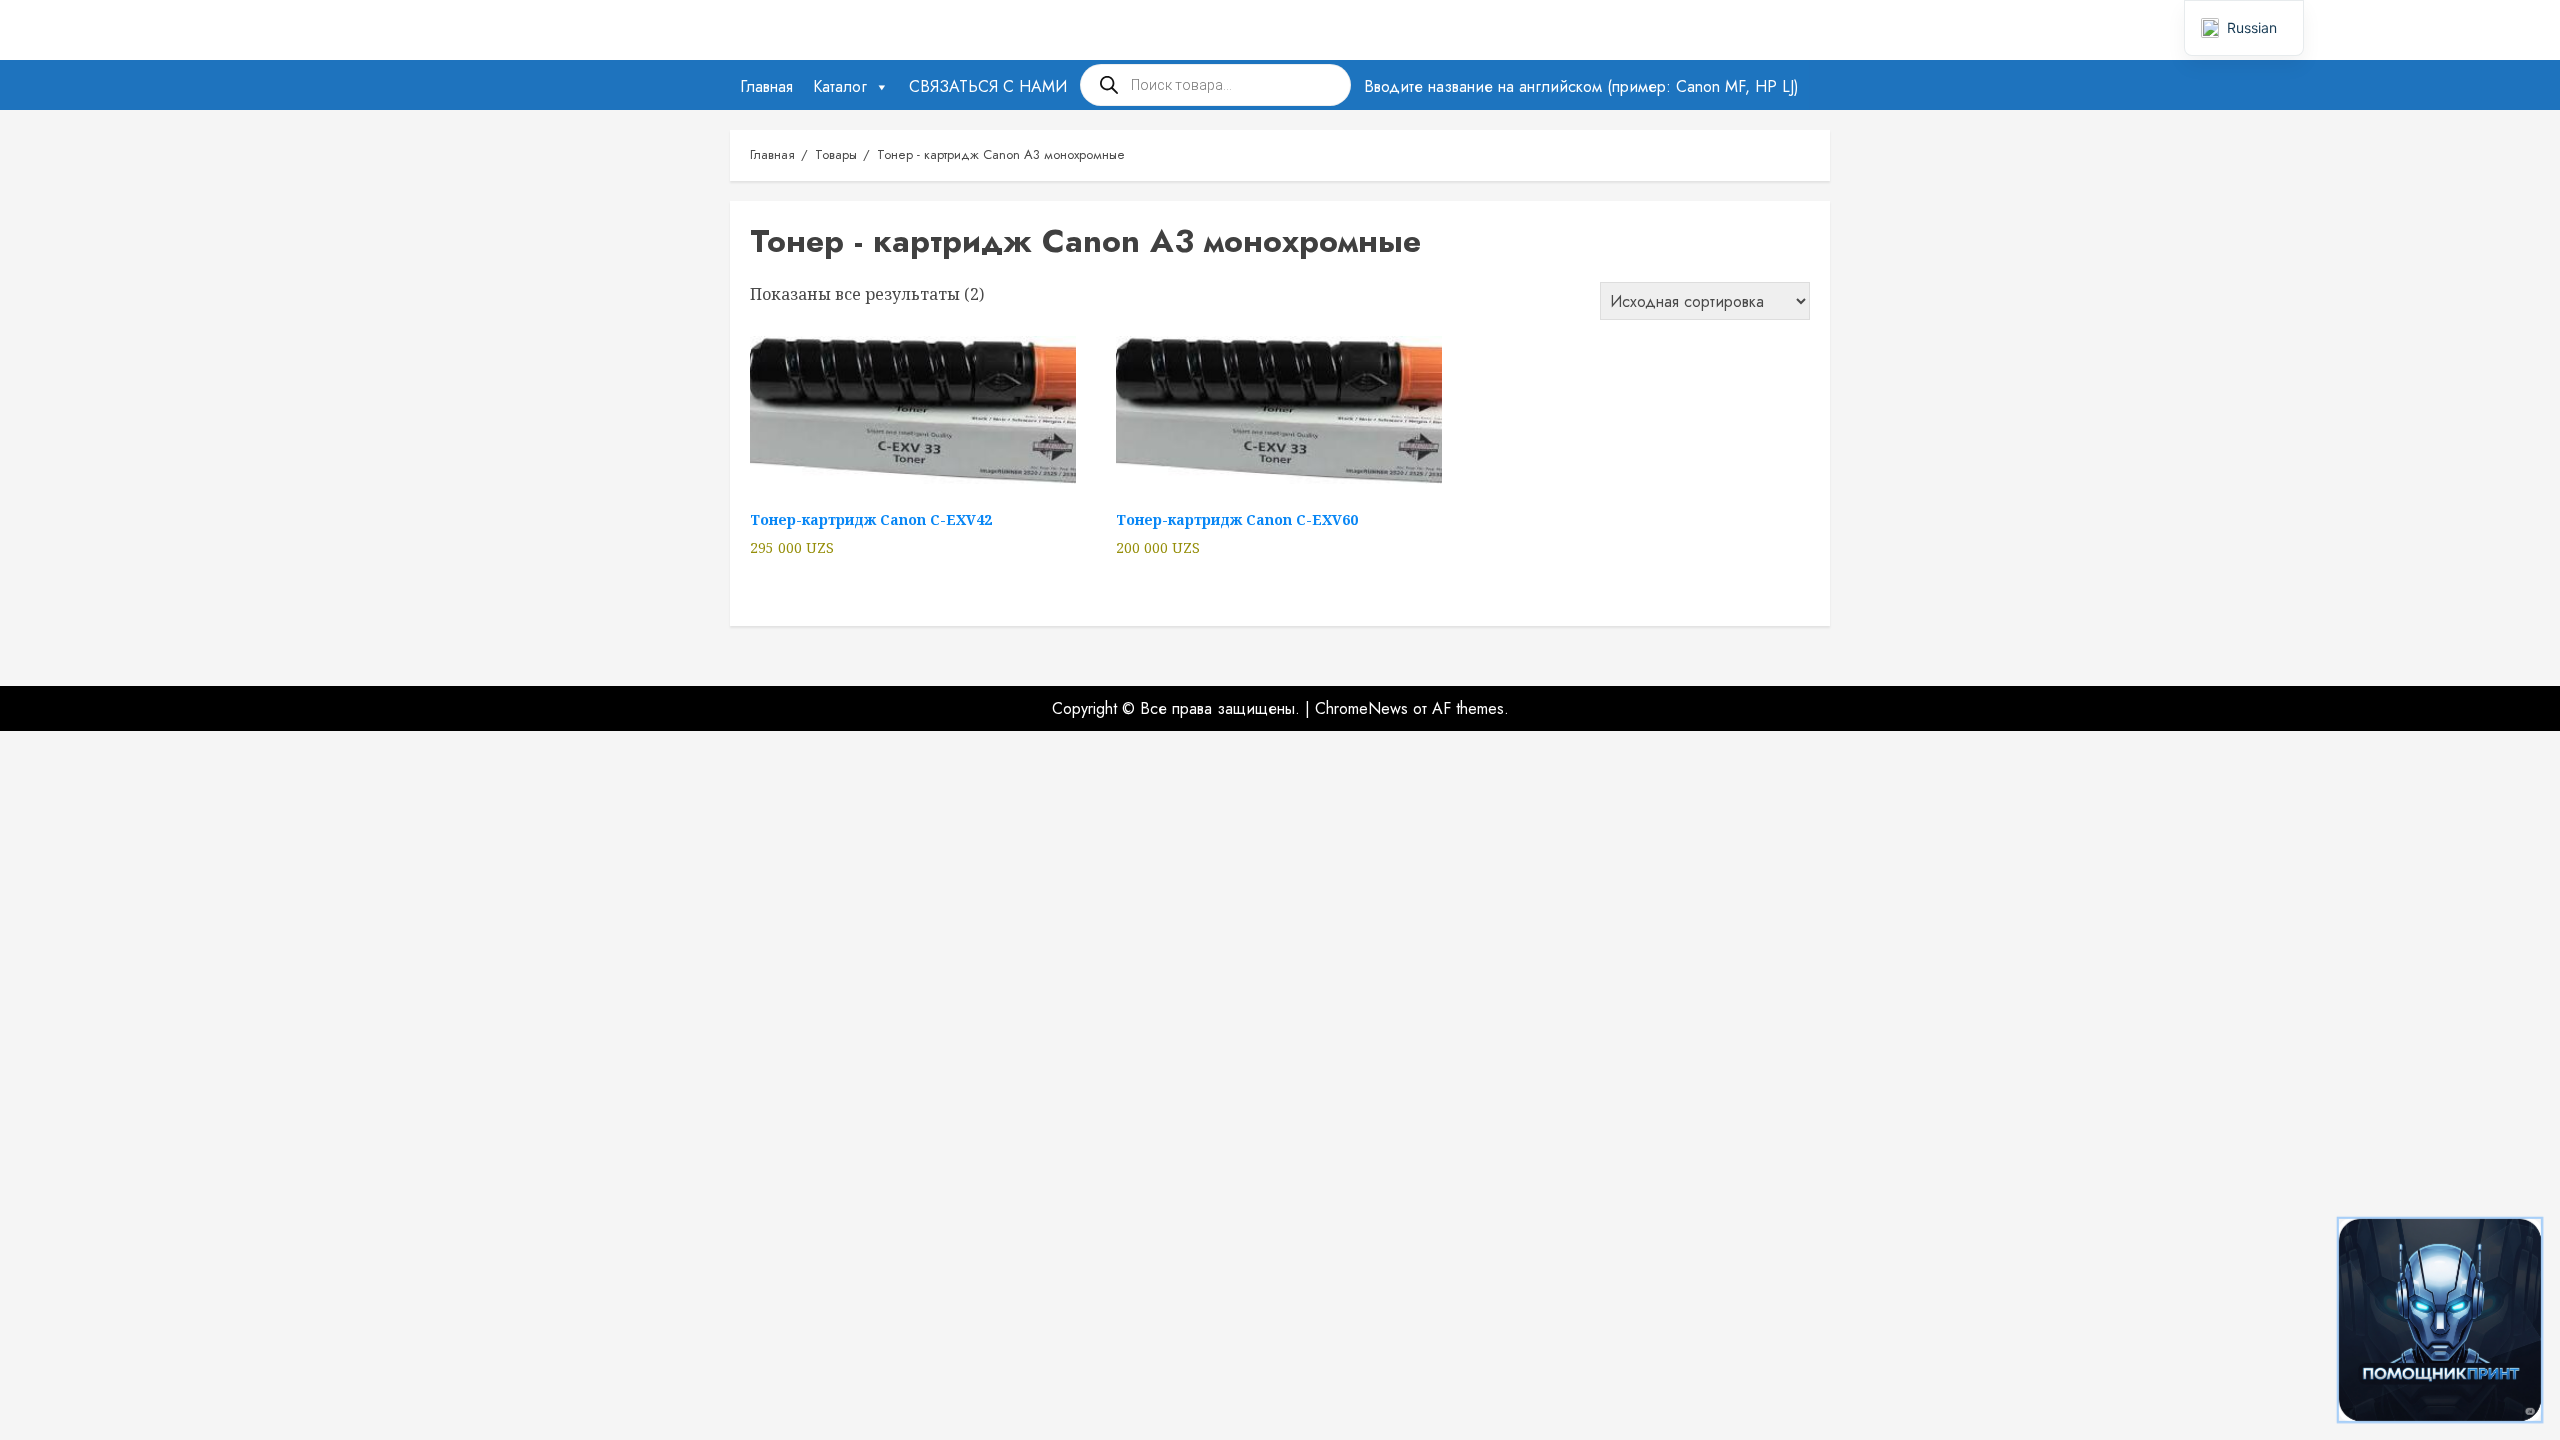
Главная (766, 86)
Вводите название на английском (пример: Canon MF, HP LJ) (1581, 86)
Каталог (840, 86)
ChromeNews (1361, 708)
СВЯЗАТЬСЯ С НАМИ (988, 86)
